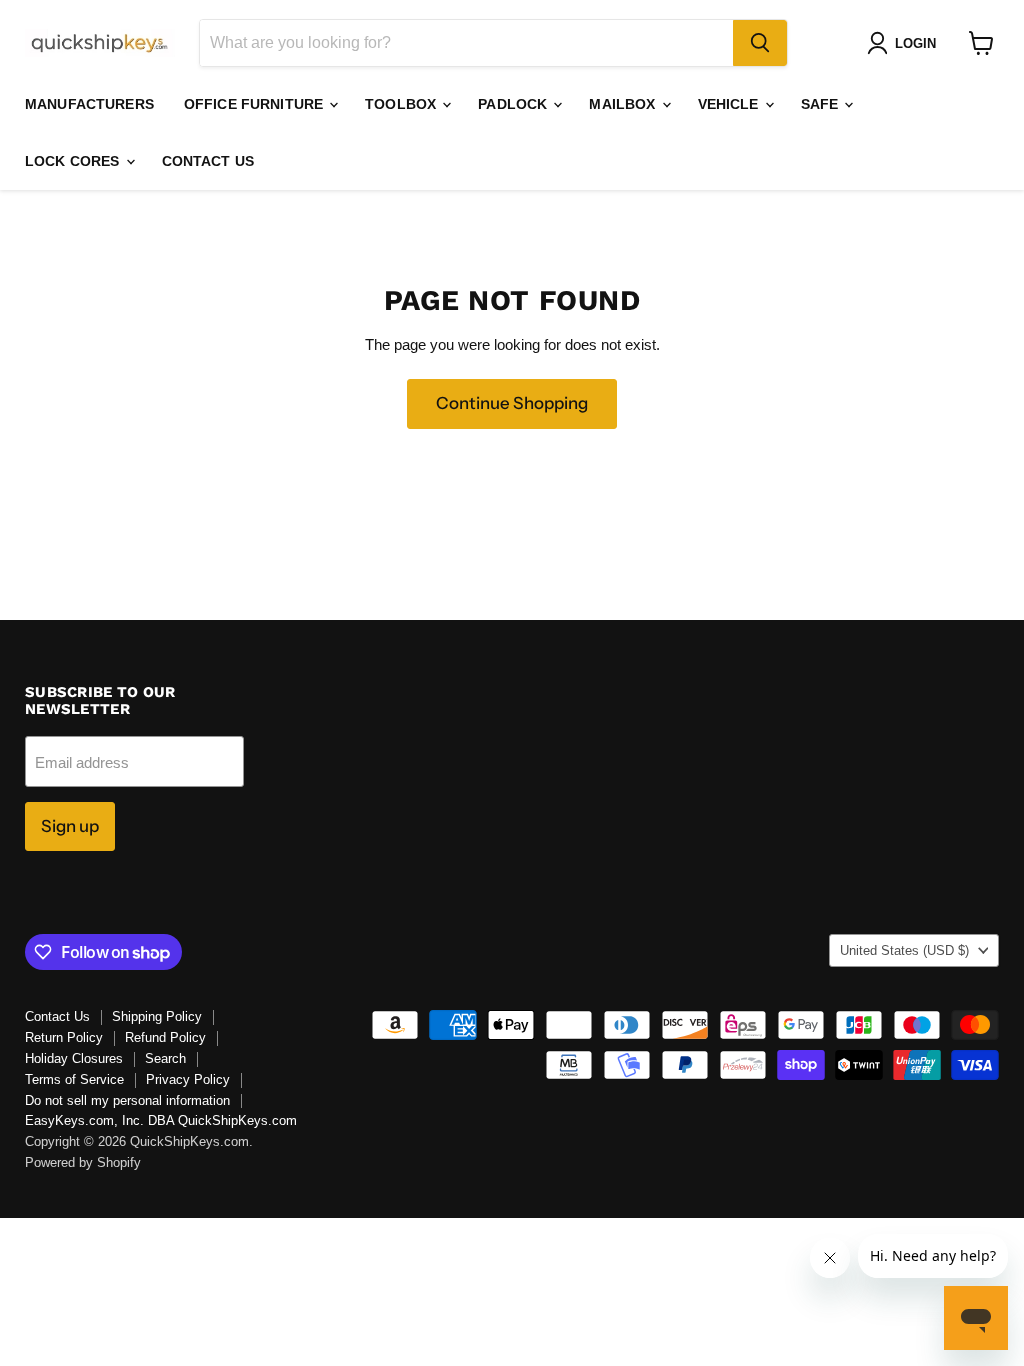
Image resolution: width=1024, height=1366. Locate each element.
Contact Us (208, 161)
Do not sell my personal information (127, 1100)
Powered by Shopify (83, 1162)
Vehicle (730, 104)
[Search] (760, 43)
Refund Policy (165, 1037)
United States (904, 950)
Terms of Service (74, 1079)
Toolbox (402, 104)
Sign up (70, 826)
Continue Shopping (512, 403)
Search (165, 1058)
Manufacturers (89, 104)
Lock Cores (74, 161)
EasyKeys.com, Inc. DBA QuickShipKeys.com (161, 1120)
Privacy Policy (188, 1079)
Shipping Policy (157, 1016)
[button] (905, 43)
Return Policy (64, 1037)
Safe (822, 104)
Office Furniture (255, 104)
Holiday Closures (74, 1058)
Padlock (514, 104)
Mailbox (624, 104)
